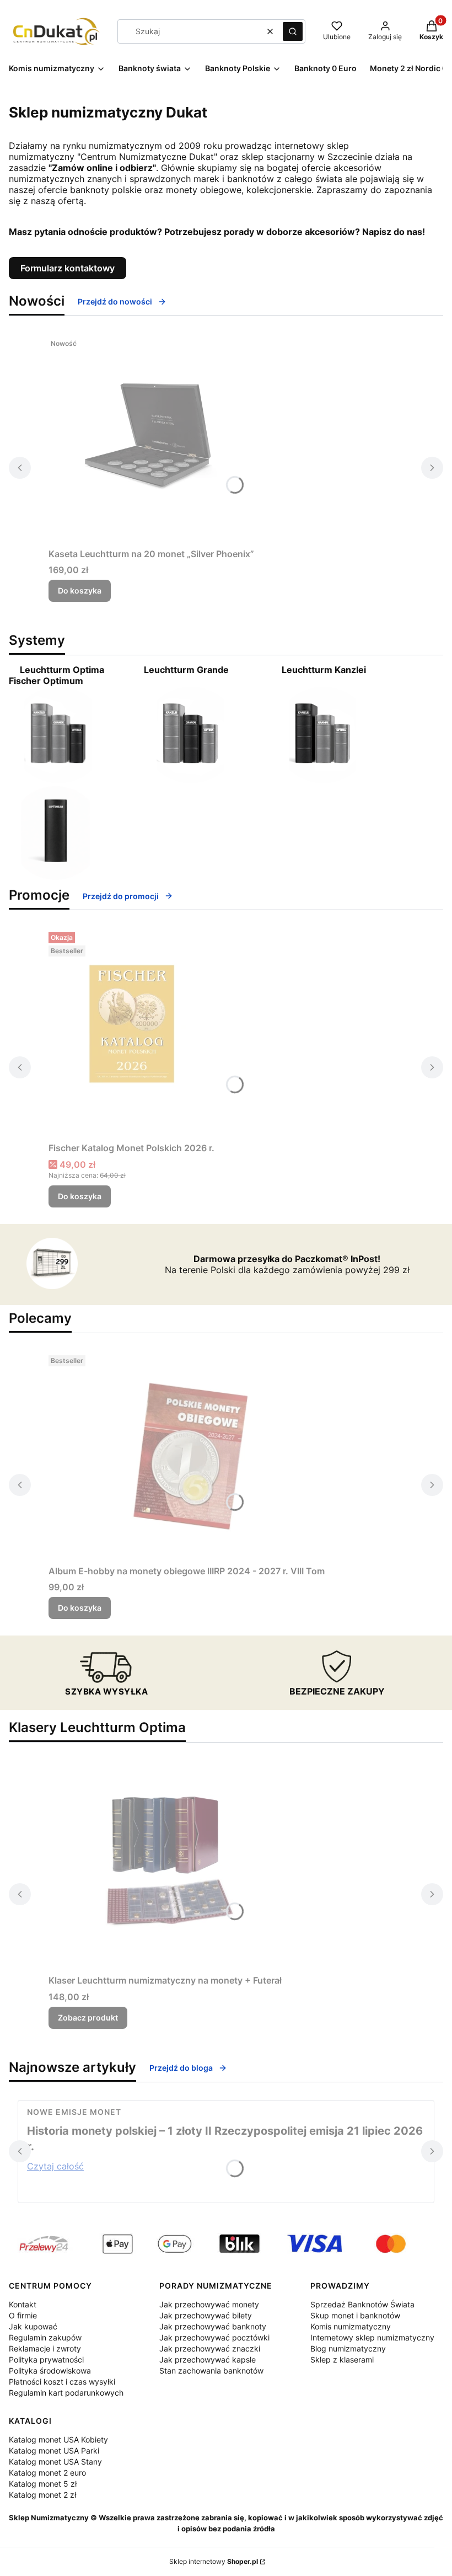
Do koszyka (80, 590)
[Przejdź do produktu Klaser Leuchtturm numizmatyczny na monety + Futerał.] (165, 1865)
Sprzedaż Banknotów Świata (362, 2304)
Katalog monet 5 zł (43, 2484)
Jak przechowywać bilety (206, 2315)
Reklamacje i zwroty (45, 2348)
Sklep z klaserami (342, 2359)
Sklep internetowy (214, 2561)
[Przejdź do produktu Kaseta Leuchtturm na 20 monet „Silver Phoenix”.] (152, 439)
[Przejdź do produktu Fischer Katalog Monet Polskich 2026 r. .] (132, 1033)
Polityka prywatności (46, 2359)
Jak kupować (33, 2326)
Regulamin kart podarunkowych (66, 2393)
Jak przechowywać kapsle (208, 2359)
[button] (293, 31)
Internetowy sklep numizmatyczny (372, 2337)
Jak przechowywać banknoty (213, 2326)
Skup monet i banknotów (355, 2315)
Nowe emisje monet (74, 2112)
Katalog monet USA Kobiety (58, 2439)
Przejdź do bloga (181, 2068)
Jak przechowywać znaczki (210, 2348)
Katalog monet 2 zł (42, 2495)
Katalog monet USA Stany (55, 2462)
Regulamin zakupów (45, 2337)
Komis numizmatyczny (351, 2326)
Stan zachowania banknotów (211, 2371)
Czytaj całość (55, 2166)
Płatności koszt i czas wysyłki (62, 2382)
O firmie (23, 2315)
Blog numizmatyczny (348, 2348)
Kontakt (23, 2304)
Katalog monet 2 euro (47, 2473)
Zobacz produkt (88, 2017)
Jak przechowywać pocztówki (214, 2337)
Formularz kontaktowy (68, 268)
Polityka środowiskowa (50, 2371)
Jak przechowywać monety (209, 2304)
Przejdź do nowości (115, 301)
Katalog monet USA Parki (54, 2451)
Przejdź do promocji (121, 896)
